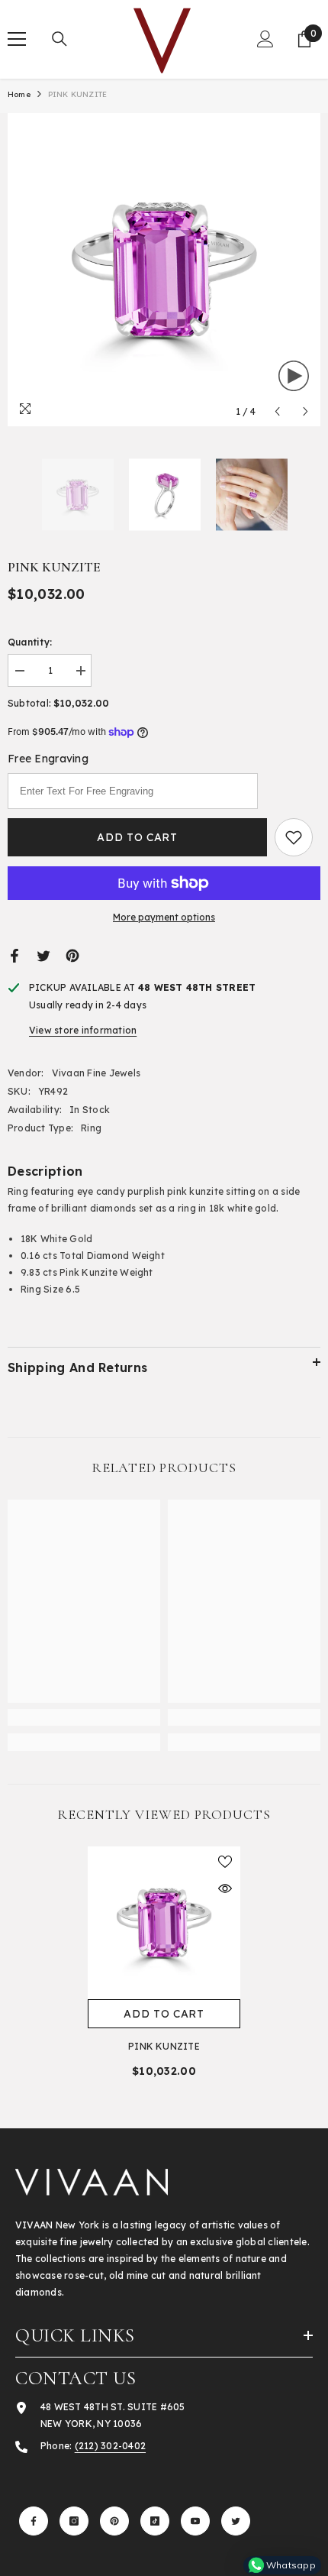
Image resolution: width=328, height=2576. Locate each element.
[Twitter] (43, 955)
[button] (277, 411)
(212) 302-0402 (110, 2446)
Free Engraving (48, 759)
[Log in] (265, 39)
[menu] (17, 39)
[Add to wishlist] (294, 837)
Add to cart (137, 837)
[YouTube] (195, 2521)
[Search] (59, 39)
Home (19, 94)
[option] (164, 270)
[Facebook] (14, 955)
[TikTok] (155, 2521)
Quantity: (30, 642)
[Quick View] (225, 1888)
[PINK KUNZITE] (164, 1923)
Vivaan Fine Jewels (96, 1073)
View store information (83, 1030)
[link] (84, 1717)
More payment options (164, 917)
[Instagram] (74, 2521)
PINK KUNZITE (164, 2046)
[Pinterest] (72, 955)
